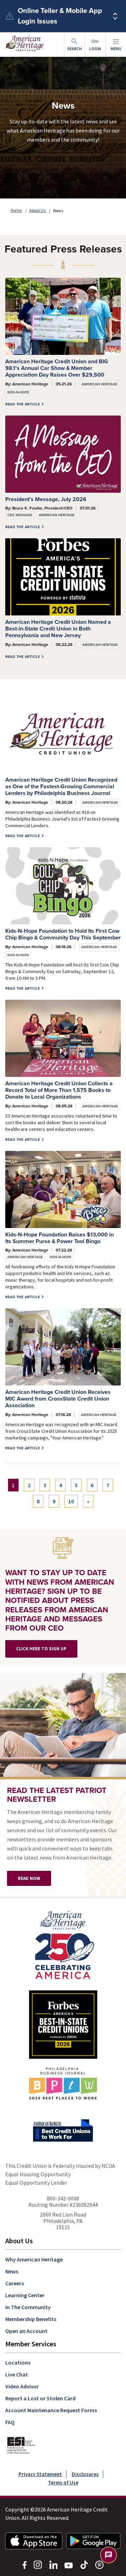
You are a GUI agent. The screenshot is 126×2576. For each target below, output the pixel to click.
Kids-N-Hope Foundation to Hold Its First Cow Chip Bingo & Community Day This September (63, 934)
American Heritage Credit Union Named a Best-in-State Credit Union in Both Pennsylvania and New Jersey (58, 629)
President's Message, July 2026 (46, 499)
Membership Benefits (31, 2319)
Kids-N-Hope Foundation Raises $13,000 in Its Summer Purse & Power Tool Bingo (59, 1238)
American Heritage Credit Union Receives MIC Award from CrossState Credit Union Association (58, 1399)
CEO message (20, 515)
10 (71, 1501)
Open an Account (26, 2331)
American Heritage (99, 384)
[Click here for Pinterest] (99, 2564)
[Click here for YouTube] (69, 2564)
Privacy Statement (40, 2474)
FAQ (10, 2422)
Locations (18, 2362)
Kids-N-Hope (18, 392)
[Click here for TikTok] (84, 2564)
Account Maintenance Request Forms (51, 2410)
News (12, 2271)
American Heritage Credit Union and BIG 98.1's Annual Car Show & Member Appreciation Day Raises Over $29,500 (57, 368)
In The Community (28, 2307)
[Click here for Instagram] (38, 2564)
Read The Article (23, 404)
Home (16, 210)
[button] (116, 45)
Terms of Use (63, 2483)
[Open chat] (108, 2555)
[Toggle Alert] (115, 16)
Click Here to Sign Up (41, 1649)
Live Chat (17, 2374)
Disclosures (85, 2474)
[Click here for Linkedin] (53, 2564)
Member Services (31, 2344)
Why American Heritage (34, 2259)
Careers (15, 2283)
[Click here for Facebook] (24, 2564)
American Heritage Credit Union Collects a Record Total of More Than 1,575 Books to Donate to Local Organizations (59, 1090)
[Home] (63, 1944)
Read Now (29, 1878)
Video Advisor (22, 2386)
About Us (38, 210)
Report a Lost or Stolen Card (40, 2398)
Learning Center (25, 2295)
